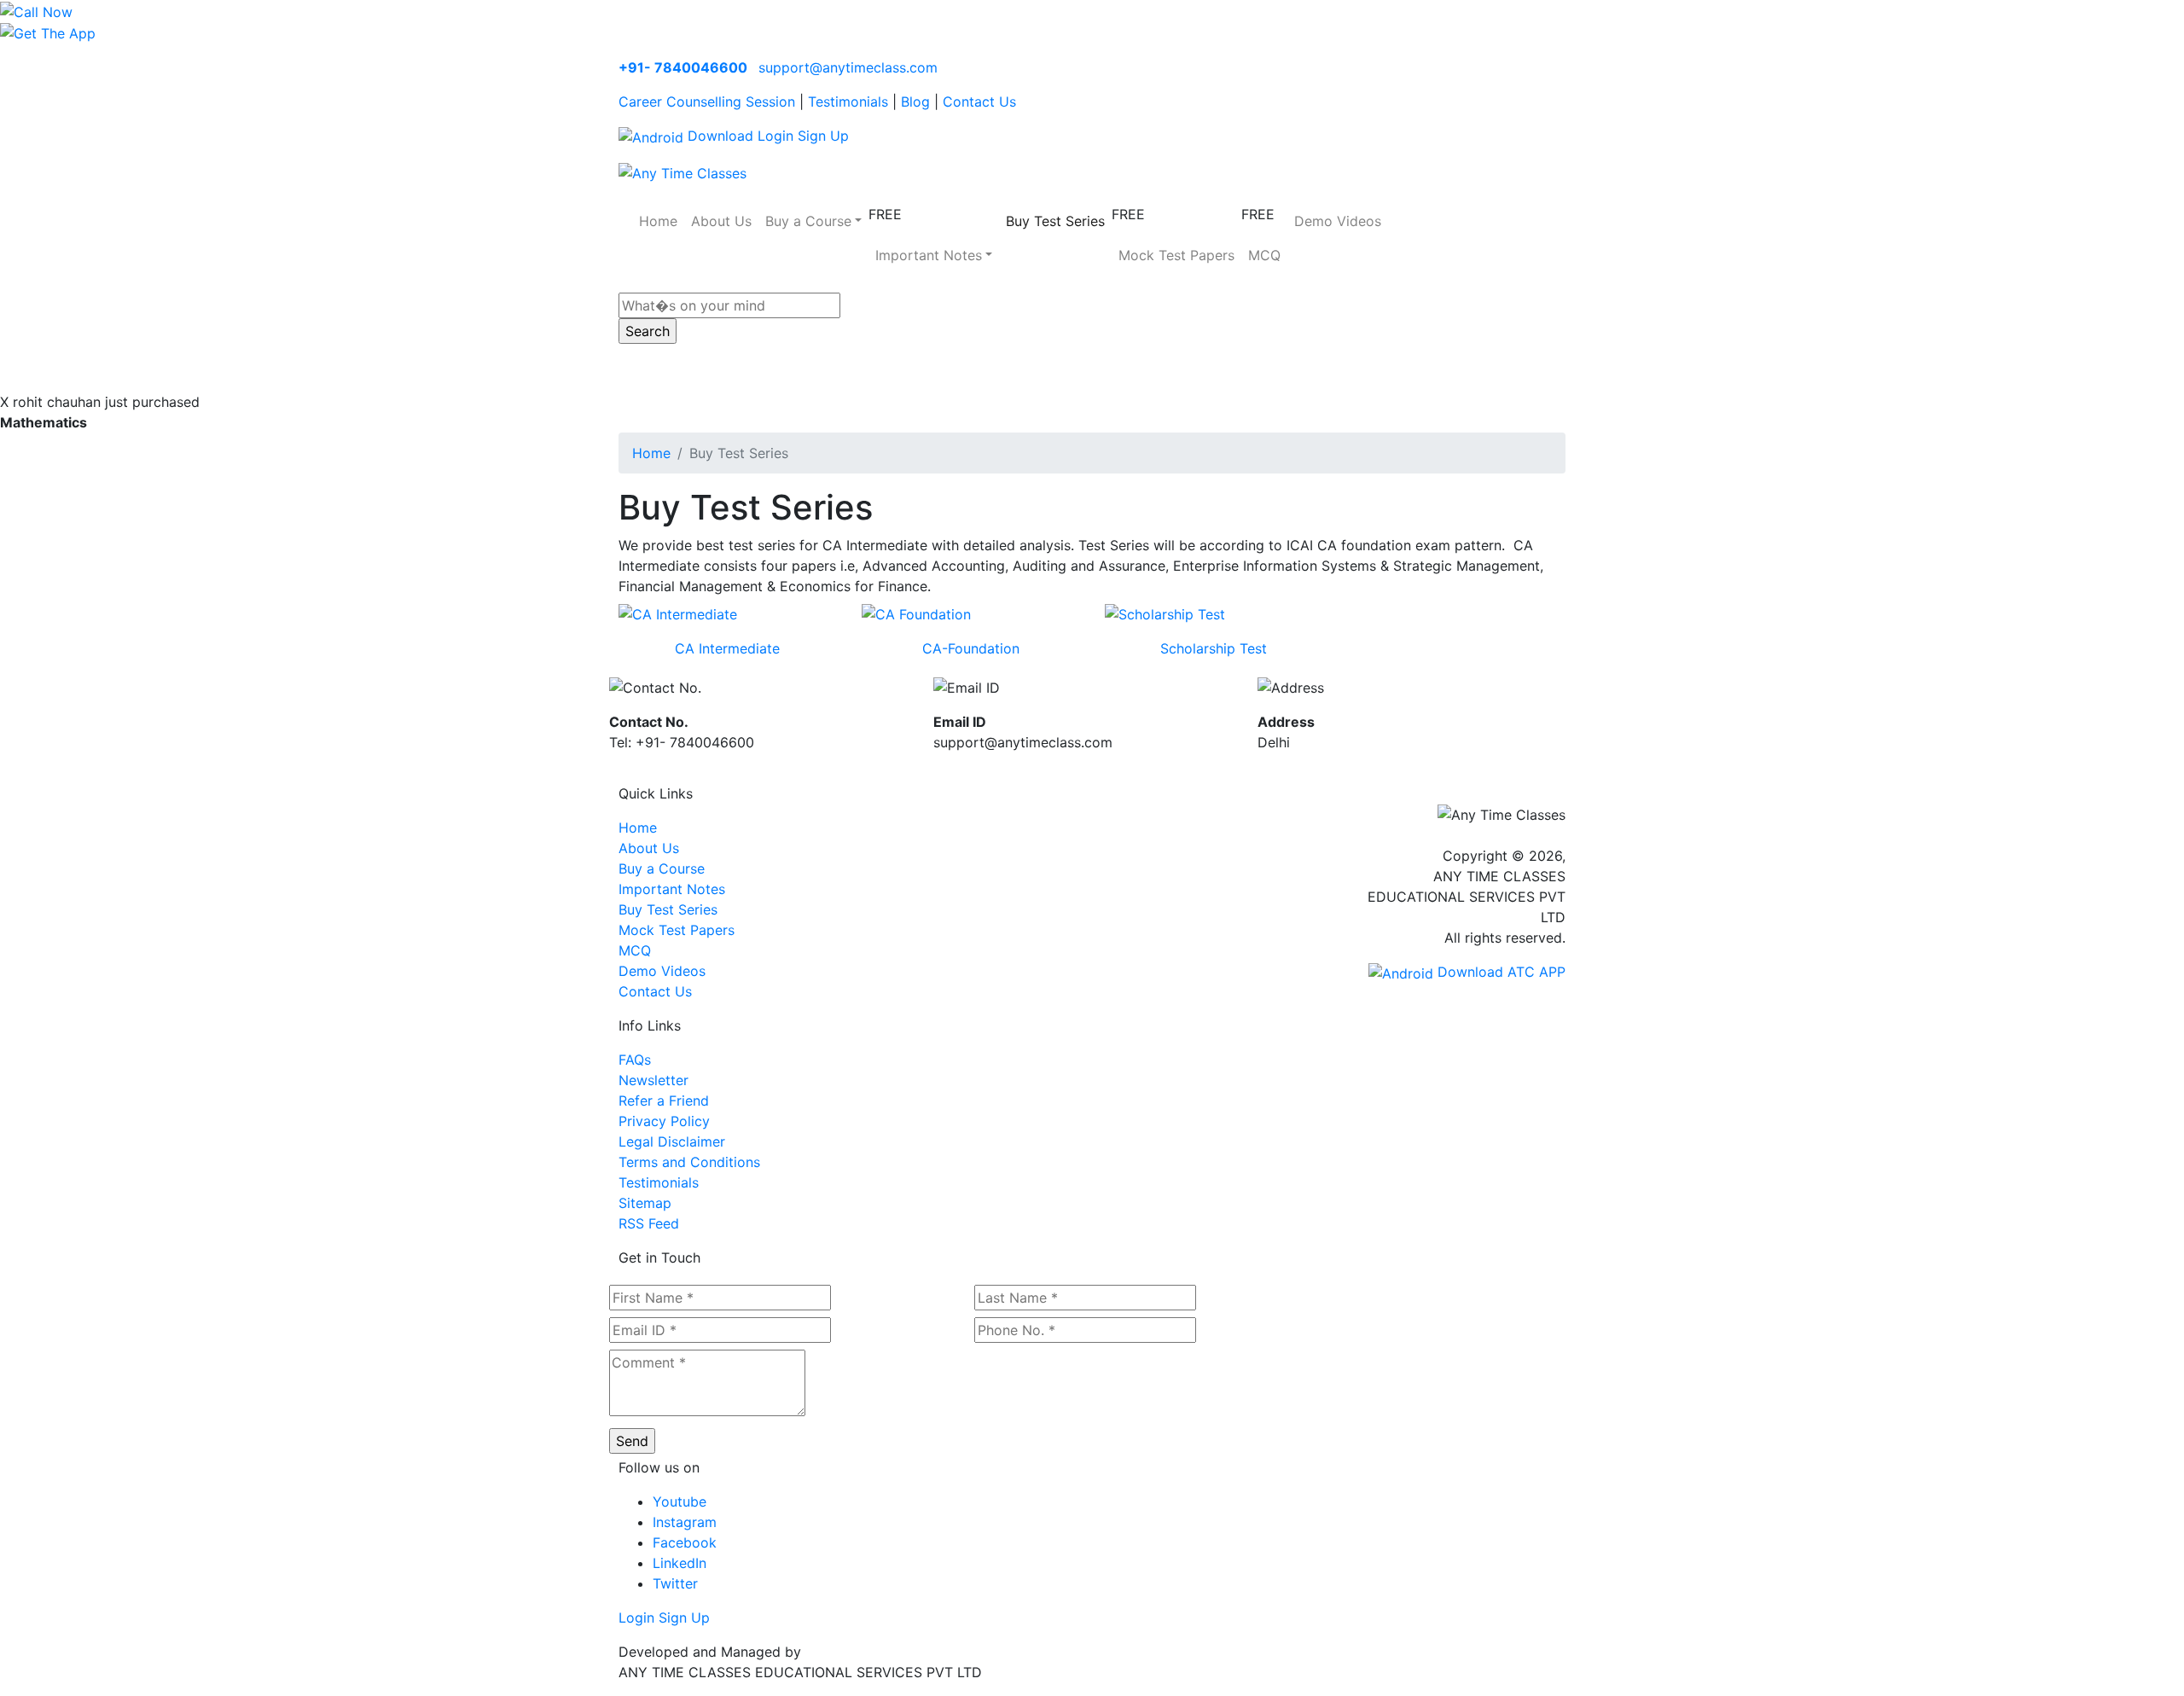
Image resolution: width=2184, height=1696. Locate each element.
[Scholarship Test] (1165, 613)
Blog (915, 102)
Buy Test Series (1055, 221)
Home (658, 221)
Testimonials (848, 102)
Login (775, 136)
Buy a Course (662, 868)
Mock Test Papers (1176, 255)
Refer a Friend (664, 1101)
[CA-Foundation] (916, 613)
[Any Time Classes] (682, 171)
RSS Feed (649, 1223)
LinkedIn (680, 1563)
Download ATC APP (1499, 972)
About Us (721, 221)
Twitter (675, 1583)
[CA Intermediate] (678, 613)
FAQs (635, 1060)
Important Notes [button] (929, 255)
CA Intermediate (727, 648)
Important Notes (672, 889)
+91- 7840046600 (683, 67)
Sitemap (645, 1203)
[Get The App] (48, 32)
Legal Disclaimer (672, 1141)
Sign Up (823, 136)
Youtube (680, 1501)
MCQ (1264, 255)
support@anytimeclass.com (848, 67)
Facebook (685, 1542)
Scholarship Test (1214, 648)
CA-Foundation (971, 648)
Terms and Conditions (689, 1162)
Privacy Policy (664, 1121)
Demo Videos (1338, 221)
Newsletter (653, 1080)
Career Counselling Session (707, 102)
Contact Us (979, 102)
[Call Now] (36, 10)
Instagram (685, 1522)
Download (718, 136)
